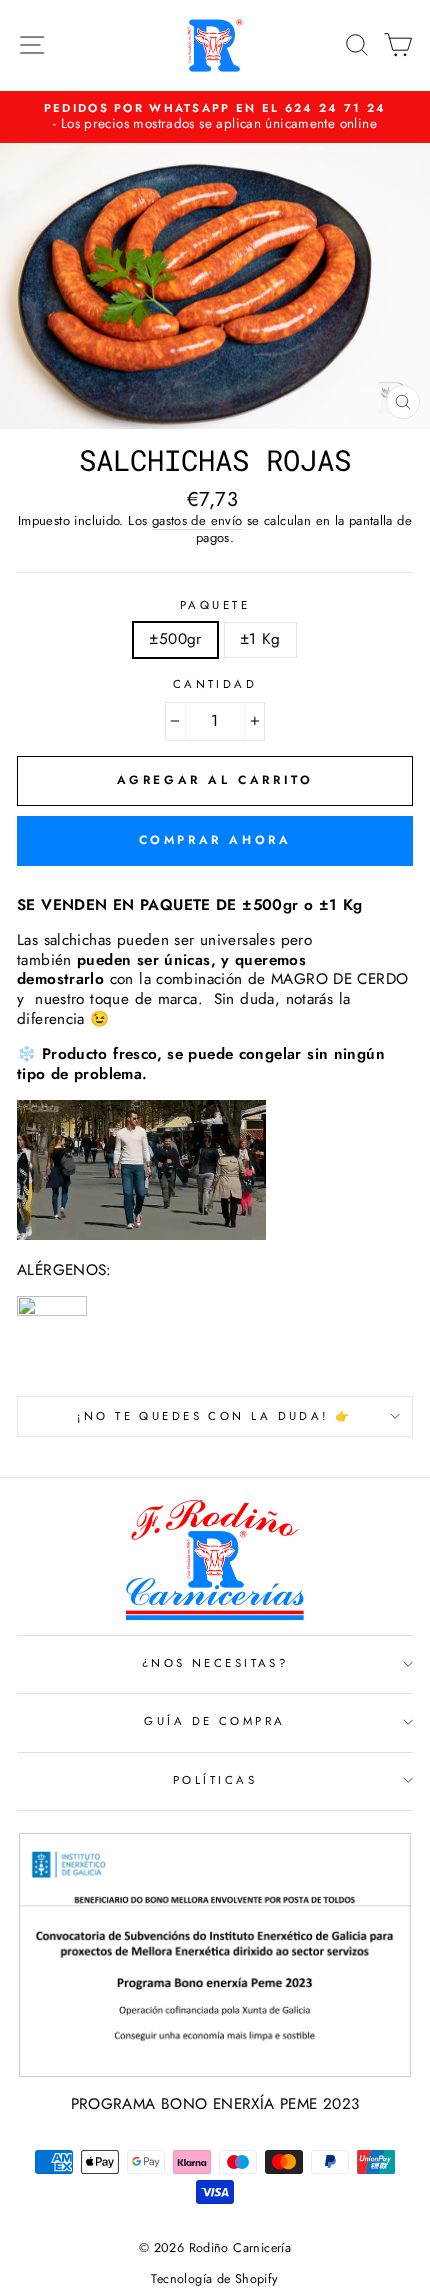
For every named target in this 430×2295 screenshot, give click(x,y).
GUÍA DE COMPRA (214, 1721)
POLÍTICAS (215, 1780)
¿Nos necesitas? (215, 1663)
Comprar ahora (215, 840)
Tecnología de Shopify (214, 2279)
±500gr (175, 639)
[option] (215, 117)
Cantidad (215, 684)
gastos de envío (197, 521)
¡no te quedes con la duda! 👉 (214, 1416)
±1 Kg (260, 639)
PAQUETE (215, 605)
